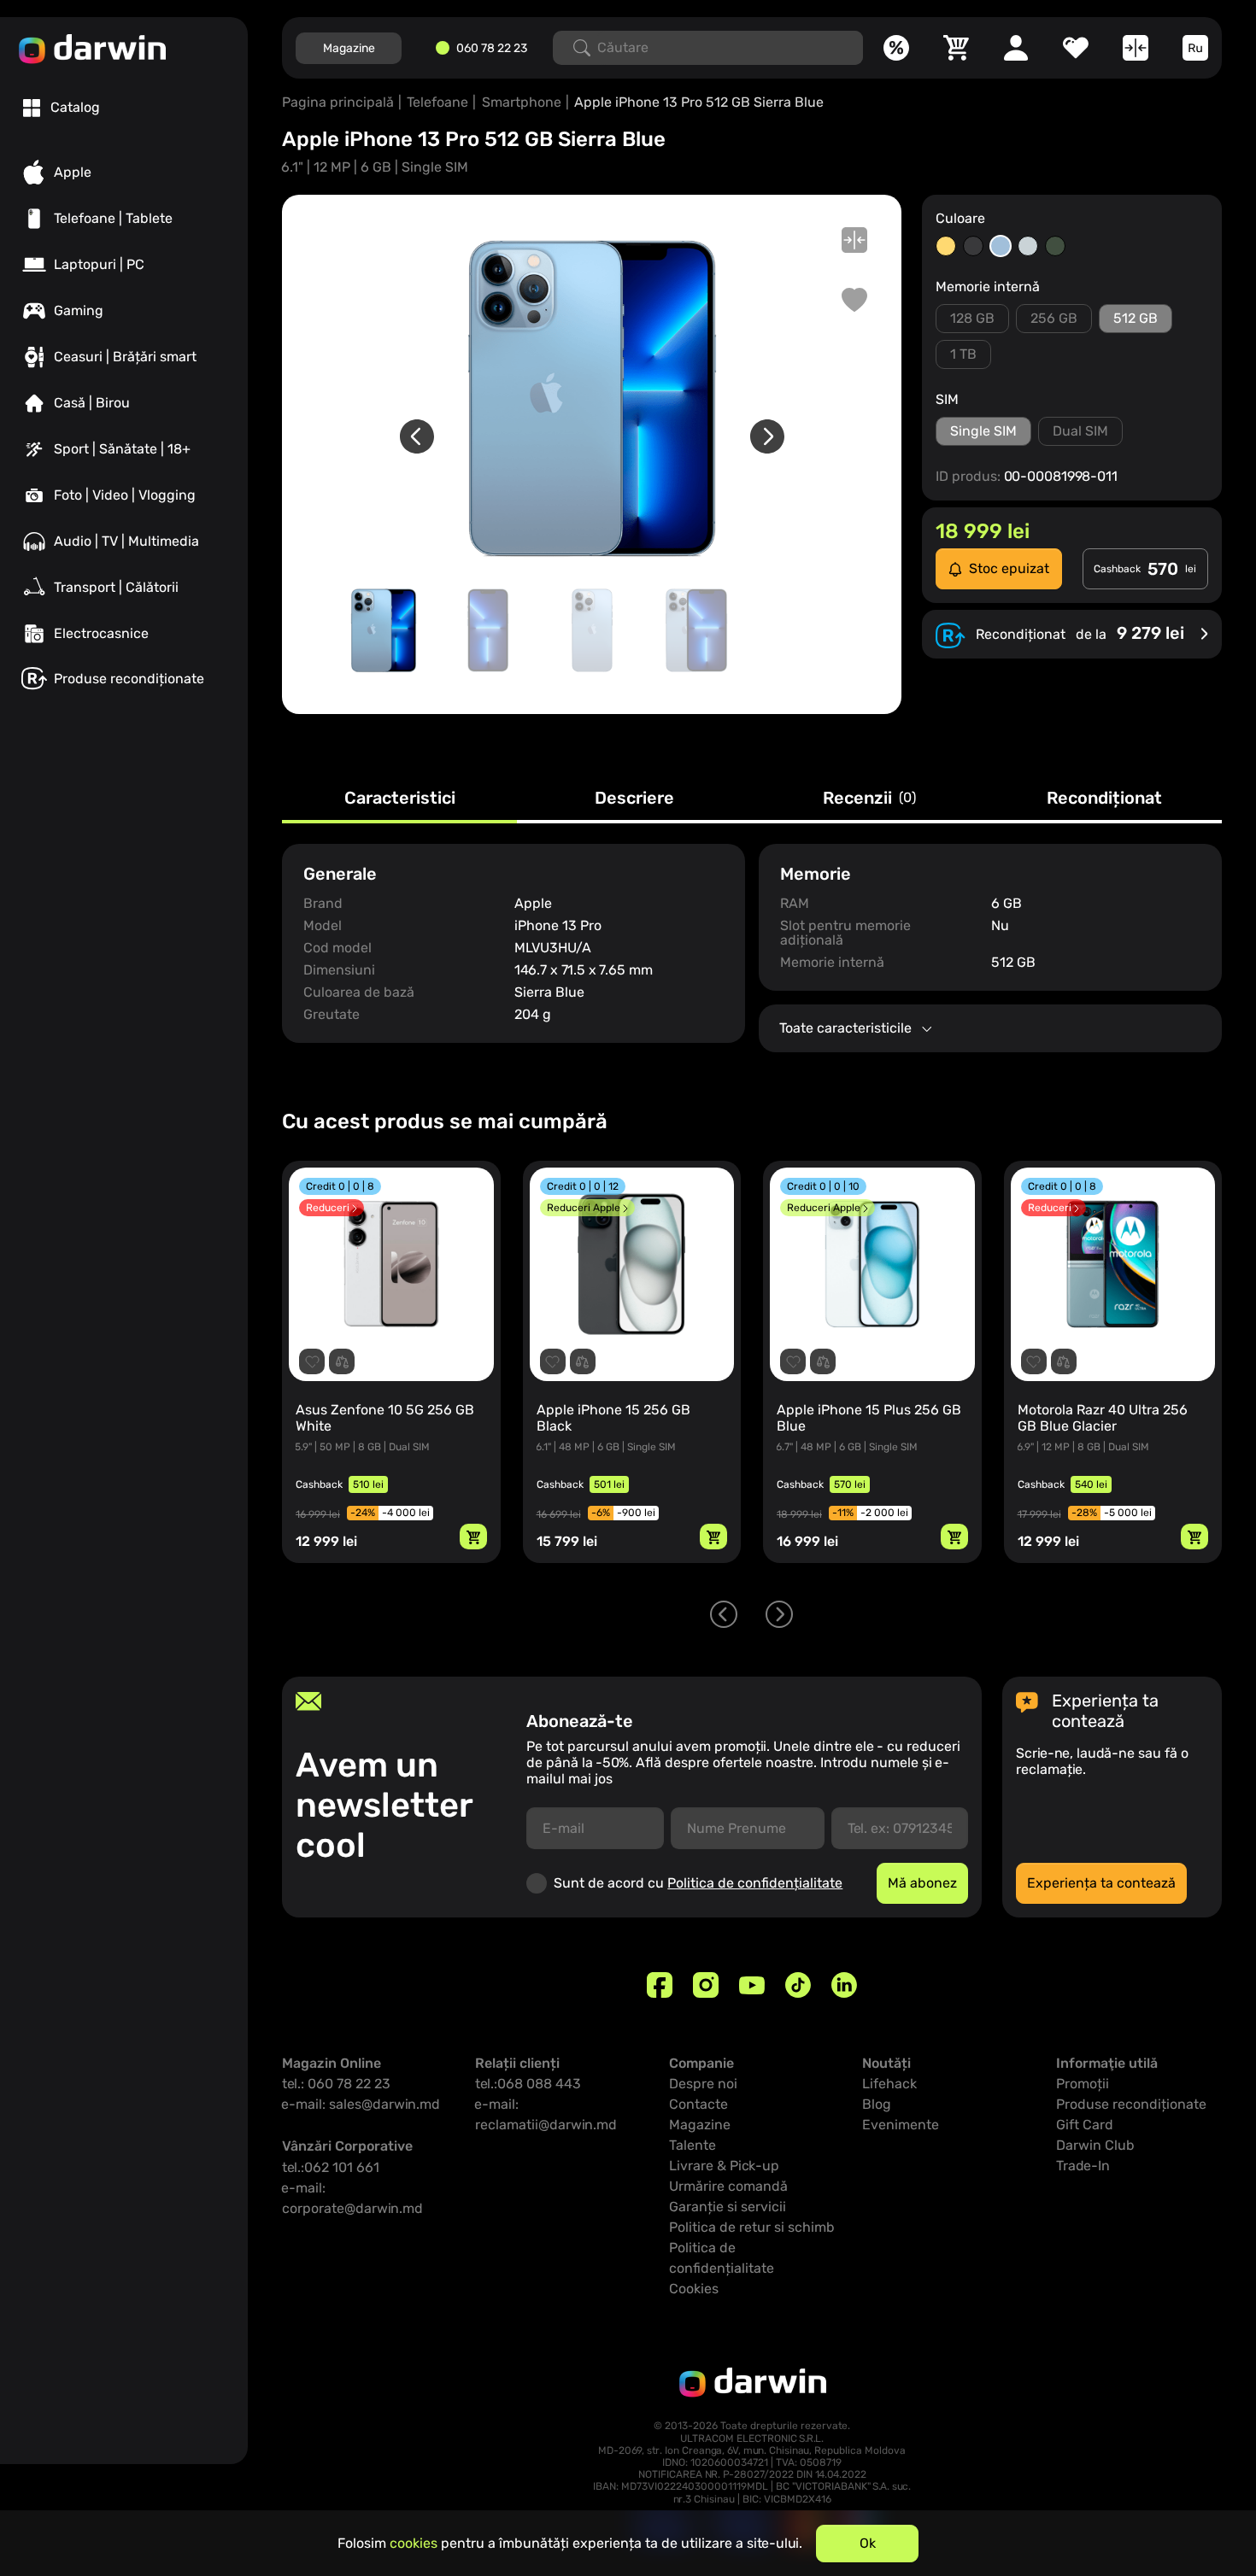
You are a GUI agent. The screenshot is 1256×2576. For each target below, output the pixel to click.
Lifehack (889, 2084)
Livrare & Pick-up (724, 2166)
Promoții (1083, 2084)
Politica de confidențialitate (755, 1883)
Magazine (349, 48)
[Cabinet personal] (1016, 48)
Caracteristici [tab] (400, 799)
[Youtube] (752, 1985)
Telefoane (437, 102)
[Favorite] (1076, 48)
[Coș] (956, 48)
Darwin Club (1095, 2145)
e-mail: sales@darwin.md (361, 2104)
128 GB (972, 318)
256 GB (1054, 318)
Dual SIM (1080, 431)
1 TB (963, 354)
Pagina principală (338, 102)
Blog (877, 2104)
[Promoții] (896, 48)
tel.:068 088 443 (528, 2084)
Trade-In (1083, 2166)
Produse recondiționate (1131, 2104)
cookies (414, 2543)
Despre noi (703, 2084)
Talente (693, 2145)
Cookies (694, 2289)
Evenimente (901, 2125)
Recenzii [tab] (869, 799)
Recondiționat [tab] (1104, 799)
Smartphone (522, 102)
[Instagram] (706, 1985)
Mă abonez (922, 1883)
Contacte (698, 2104)
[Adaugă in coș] (473, 1537)
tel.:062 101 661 (331, 2167)
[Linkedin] (844, 1985)
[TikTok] (798, 1985)
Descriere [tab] (634, 799)
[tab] (62, 108)
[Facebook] (660, 1985)
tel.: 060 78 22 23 (336, 2084)
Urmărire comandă (728, 2186)
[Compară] (1136, 48)
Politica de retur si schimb (752, 2227)
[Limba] (1195, 48)
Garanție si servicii (728, 2207)
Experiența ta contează (1101, 1883)
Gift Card (1085, 2125)
